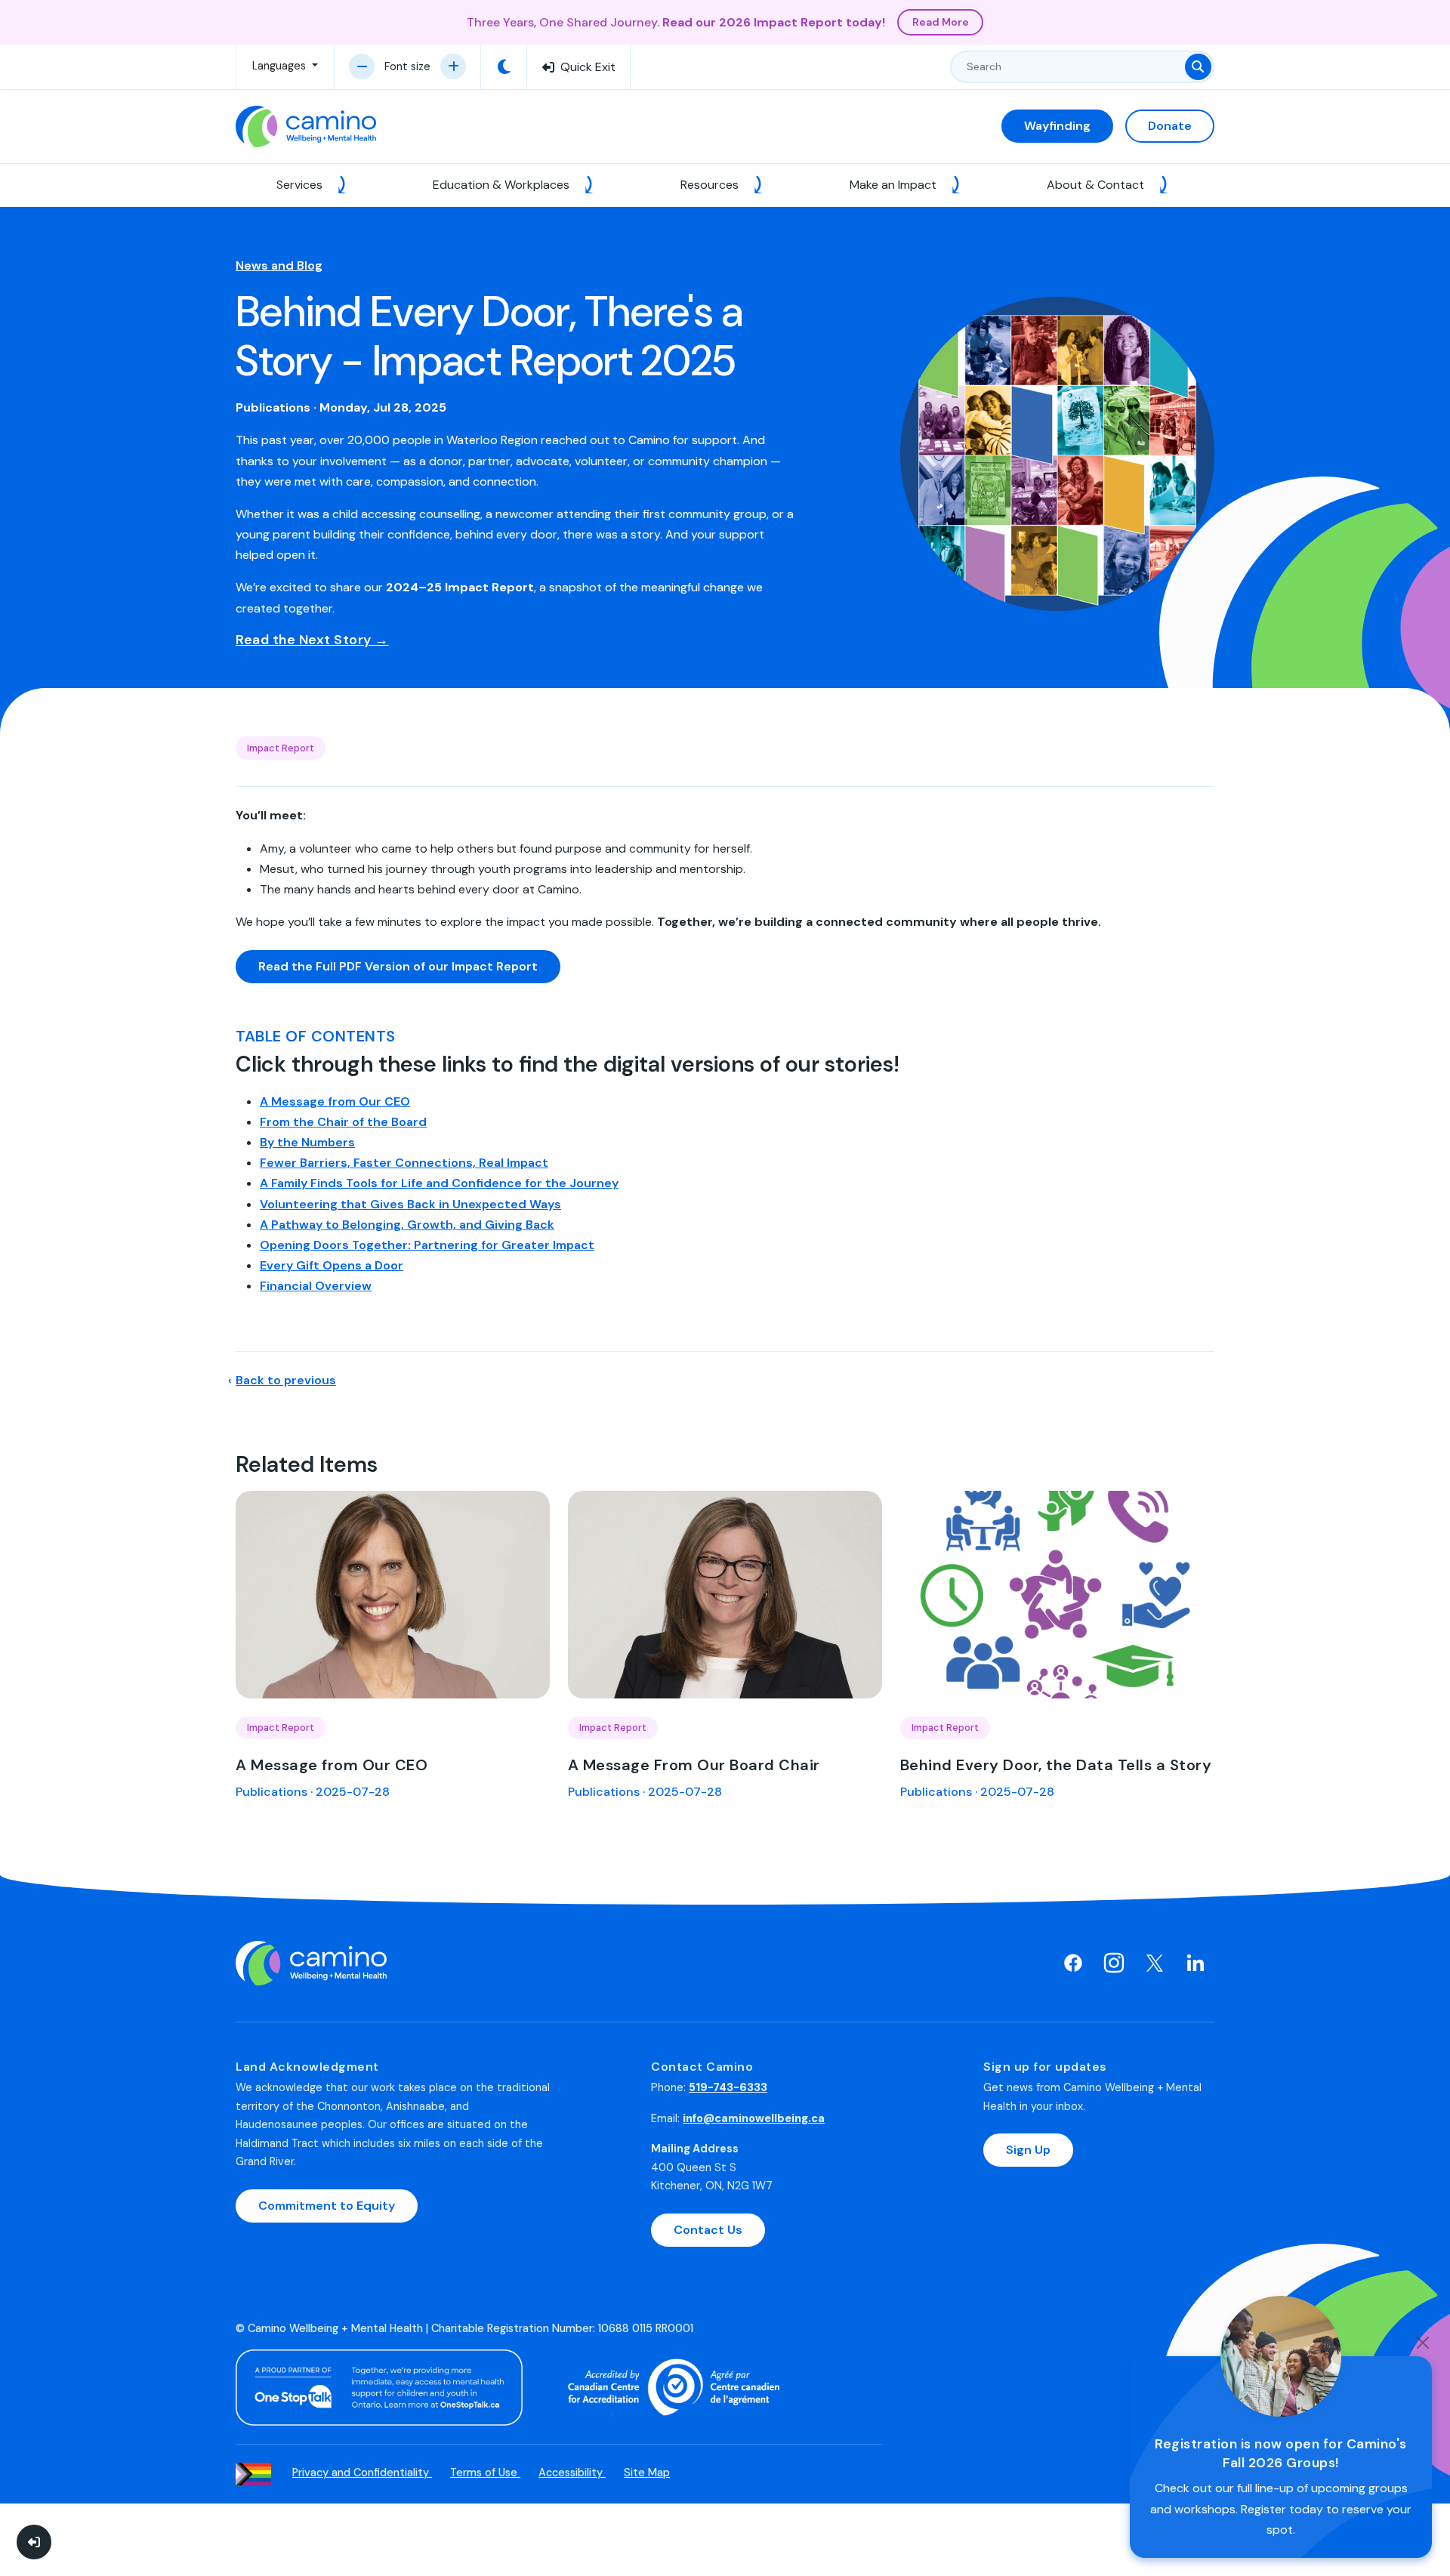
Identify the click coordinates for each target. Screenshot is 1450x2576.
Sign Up (1028, 2150)
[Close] (1423, 2343)
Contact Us (708, 2230)
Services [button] (301, 185)
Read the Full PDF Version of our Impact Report (398, 966)
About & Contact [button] (1097, 185)
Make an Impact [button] (895, 185)
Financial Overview (316, 1286)
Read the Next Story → (312, 640)
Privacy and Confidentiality (362, 2473)
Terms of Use (485, 2473)
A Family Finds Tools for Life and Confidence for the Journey (439, 1183)
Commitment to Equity (327, 2206)
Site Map (647, 2473)
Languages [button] (281, 66)
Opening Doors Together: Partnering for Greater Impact (427, 1245)
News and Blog (279, 265)
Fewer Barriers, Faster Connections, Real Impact (404, 1163)
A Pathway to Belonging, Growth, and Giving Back (407, 1225)
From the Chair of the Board (343, 1122)
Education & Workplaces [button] (503, 185)
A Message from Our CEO (335, 1101)
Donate (1170, 126)
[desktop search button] (1198, 67)
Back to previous (286, 1380)
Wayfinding (1057, 126)
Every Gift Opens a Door (332, 1265)
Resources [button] (711, 185)
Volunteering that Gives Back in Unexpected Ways (410, 1204)
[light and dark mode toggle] (504, 67)
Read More (941, 22)
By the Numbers (307, 1142)
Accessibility (572, 2473)
